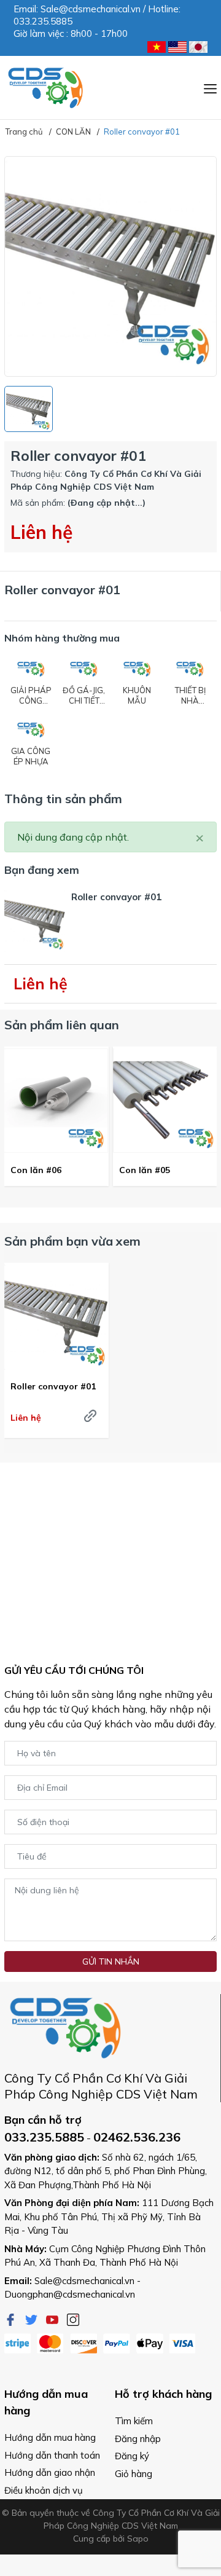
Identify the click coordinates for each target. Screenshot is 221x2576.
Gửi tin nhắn (111, 1961)
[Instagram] (73, 2319)
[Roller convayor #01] (56, 1317)
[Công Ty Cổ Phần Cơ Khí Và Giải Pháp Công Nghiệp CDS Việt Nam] (46, 88)
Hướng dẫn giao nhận (50, 2472)
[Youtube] (53, 2319)
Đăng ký (132, 2456)
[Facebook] (12, 2319)
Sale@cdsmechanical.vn (84, 2281)
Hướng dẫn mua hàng (50, 2437)
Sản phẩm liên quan (62, 1025)
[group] (110, 266)
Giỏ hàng (134, 2474)
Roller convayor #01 (53, 1386)
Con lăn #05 (145, 1170)
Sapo (138, 2539)
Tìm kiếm (134, 2421)
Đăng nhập (138, 2439)
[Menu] (210, 87)
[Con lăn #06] (56, 1101)
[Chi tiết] (90, 1416)
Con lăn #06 (36, 1170)
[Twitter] (33, 2319)
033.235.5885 (44, 2137)
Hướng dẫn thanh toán (52, 2455)
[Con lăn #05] (165, 1101)
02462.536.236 (137, 2137)
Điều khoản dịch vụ (44, 2490)
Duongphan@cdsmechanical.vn (70, 2294)
